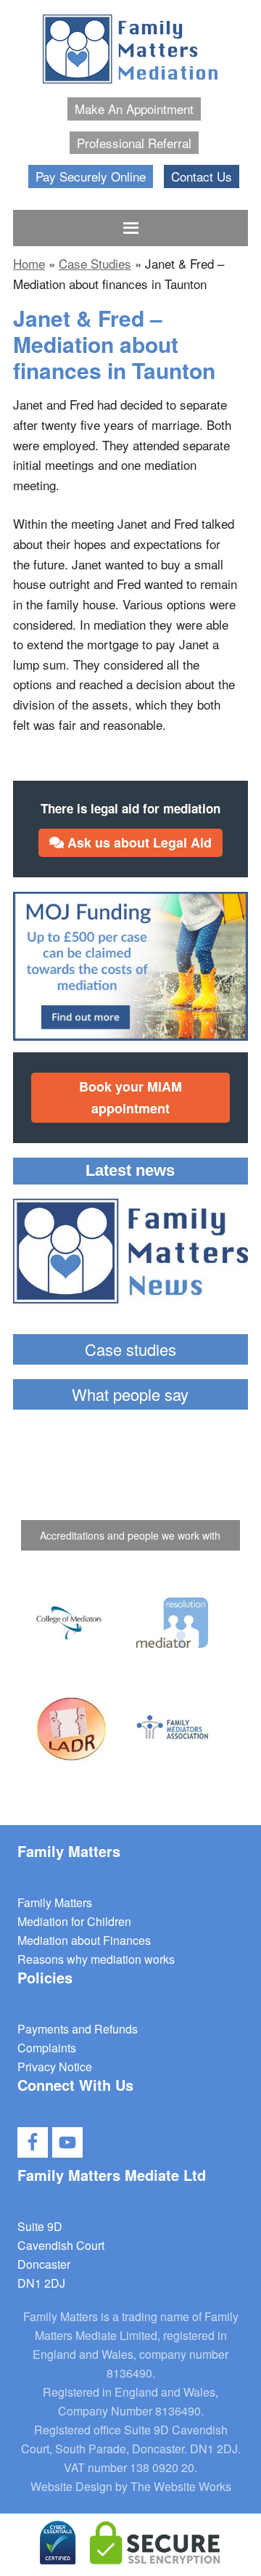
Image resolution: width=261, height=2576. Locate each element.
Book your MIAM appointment (130, 1097)
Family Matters (55, 1902)
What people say (130, 1394)
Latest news (130, 1170)
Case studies (130, 1349)
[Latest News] (130, 1254)
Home (29, 263)
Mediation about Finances (84, 1940)
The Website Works (181, 2486)
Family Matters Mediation (130, 51)
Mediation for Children (74, 1921)
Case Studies (95, 263)
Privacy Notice (55, 2067)
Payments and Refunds (78, 2029)
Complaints (47, 2048)
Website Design (71, 2486)
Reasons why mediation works (96, 1959)
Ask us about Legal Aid (138, 842)
